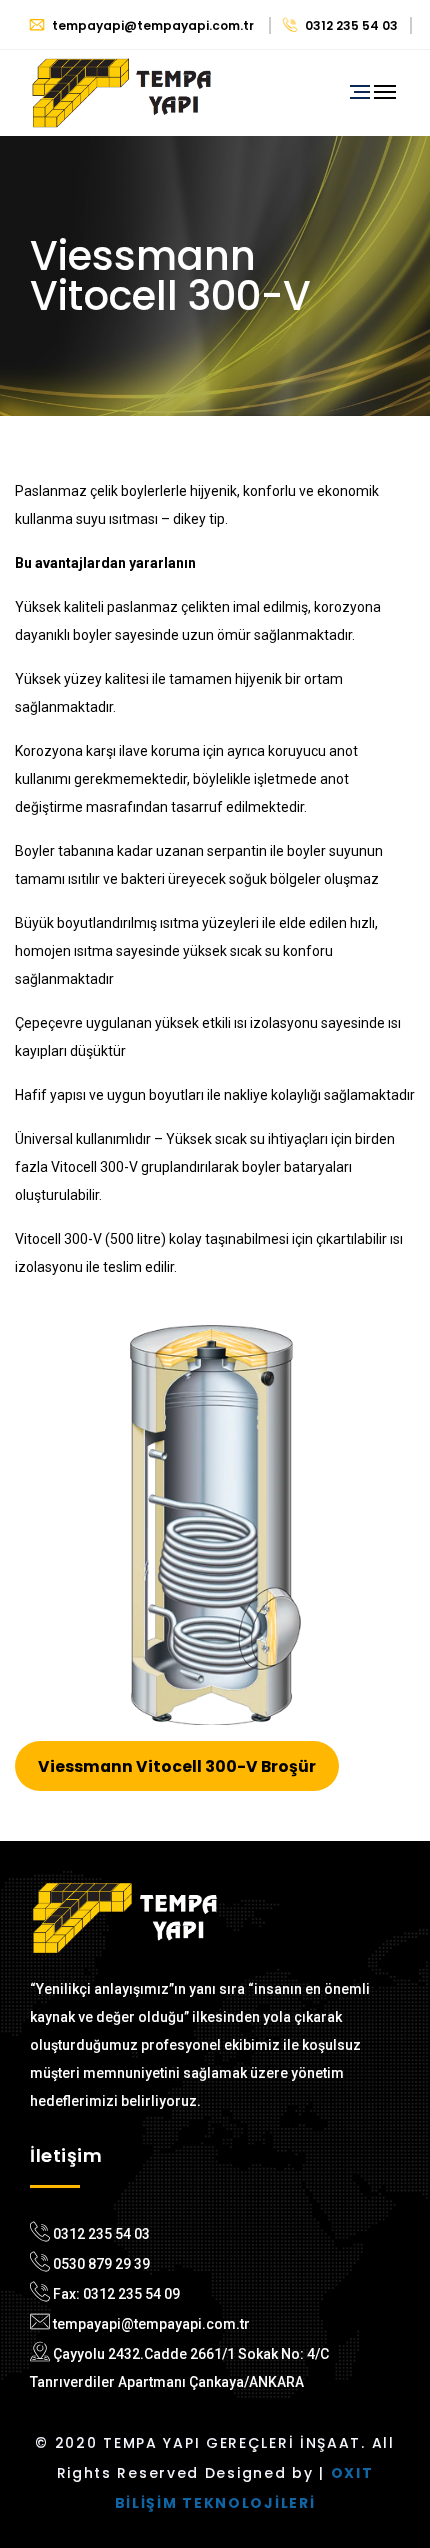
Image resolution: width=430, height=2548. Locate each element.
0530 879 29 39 (101, 2264)
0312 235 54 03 (350, 25)
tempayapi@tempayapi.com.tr (153, 25)
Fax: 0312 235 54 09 (116, 2294)
